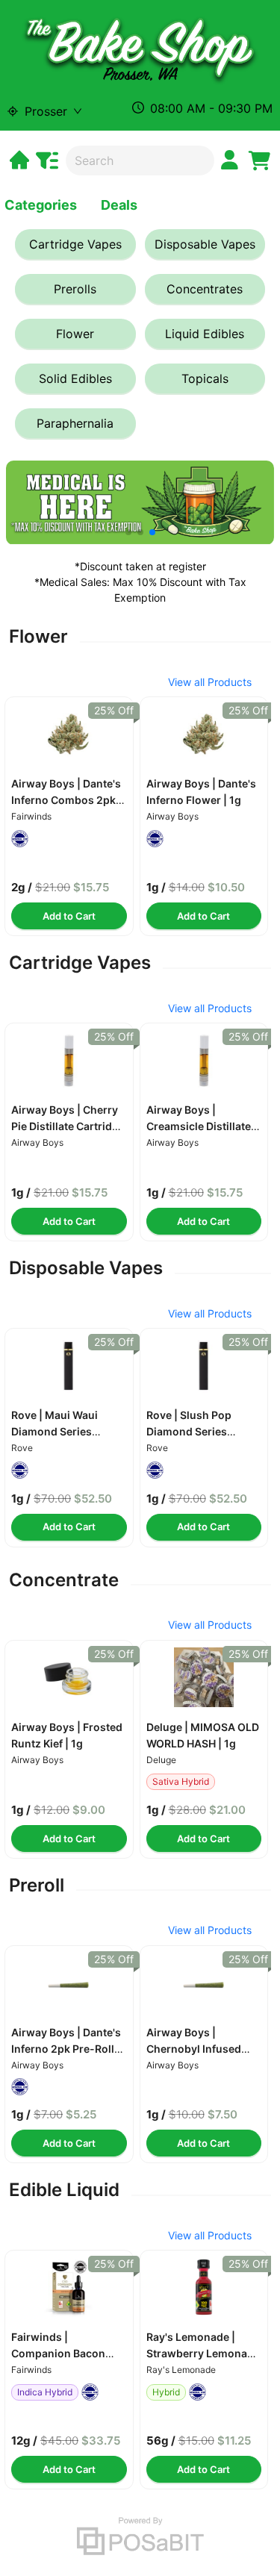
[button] (69, 734)
